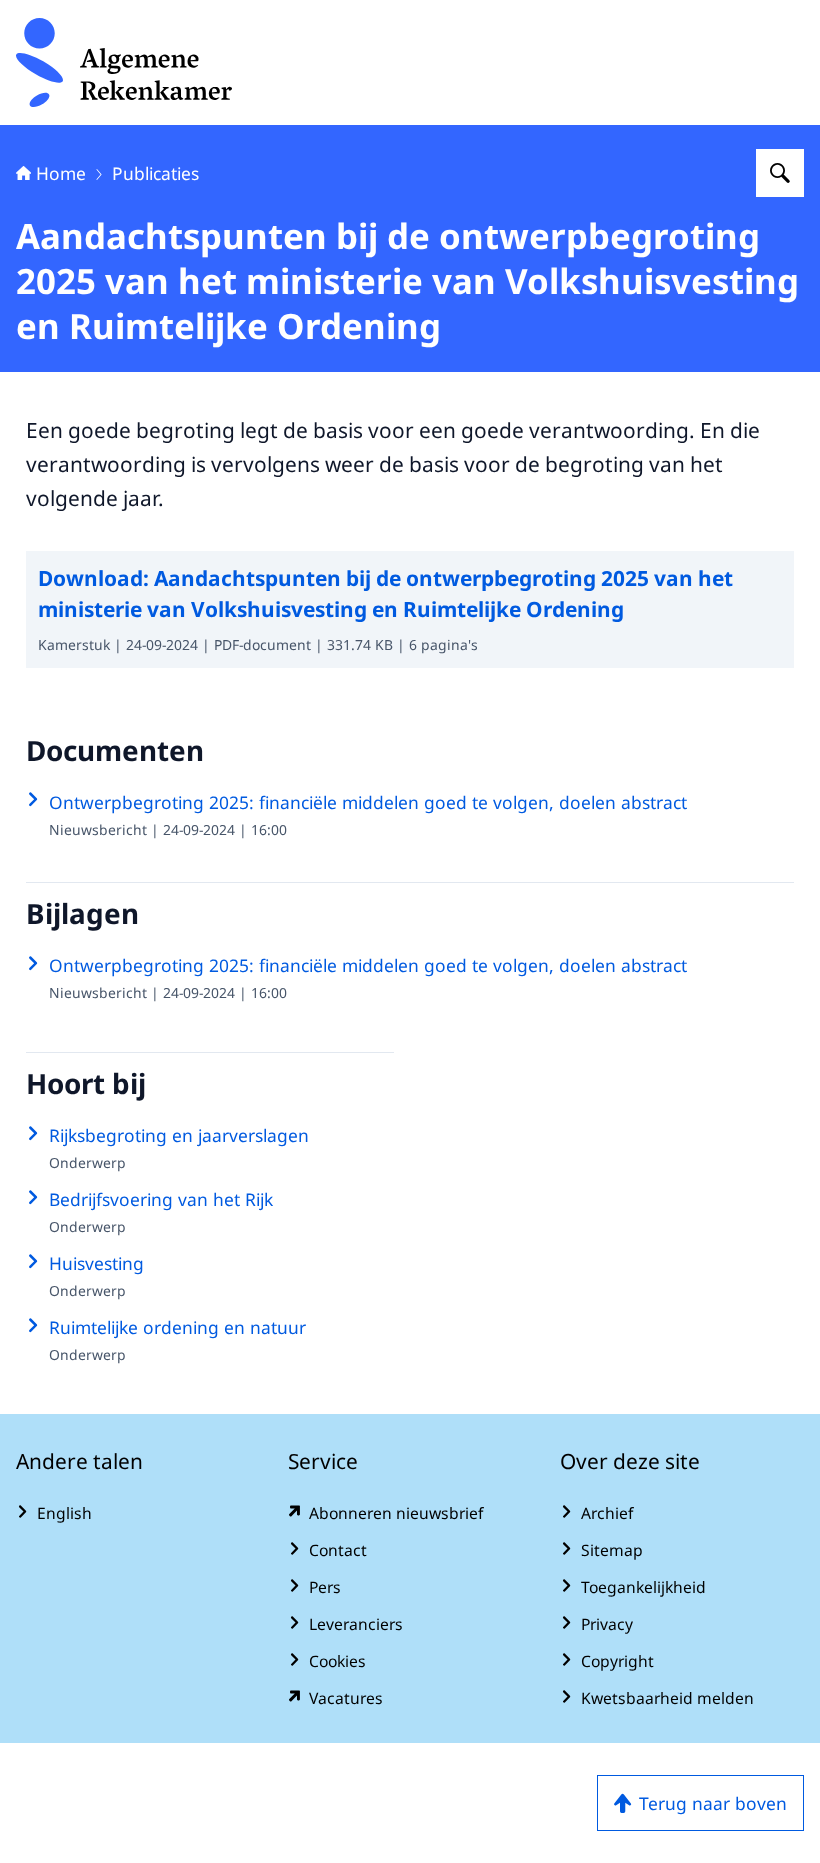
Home (61, 173)
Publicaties (155, 173)
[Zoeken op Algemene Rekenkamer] (780, 173)
